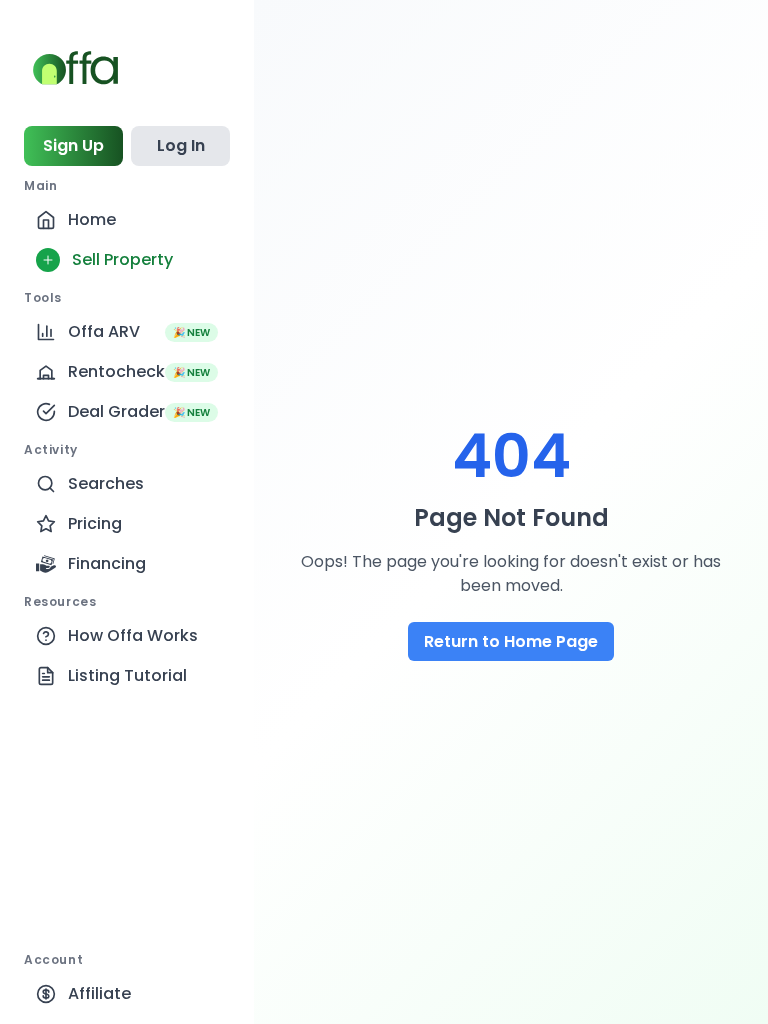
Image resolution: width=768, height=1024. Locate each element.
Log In (181, 145)
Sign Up (73, 145)
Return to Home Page (511, 641)
